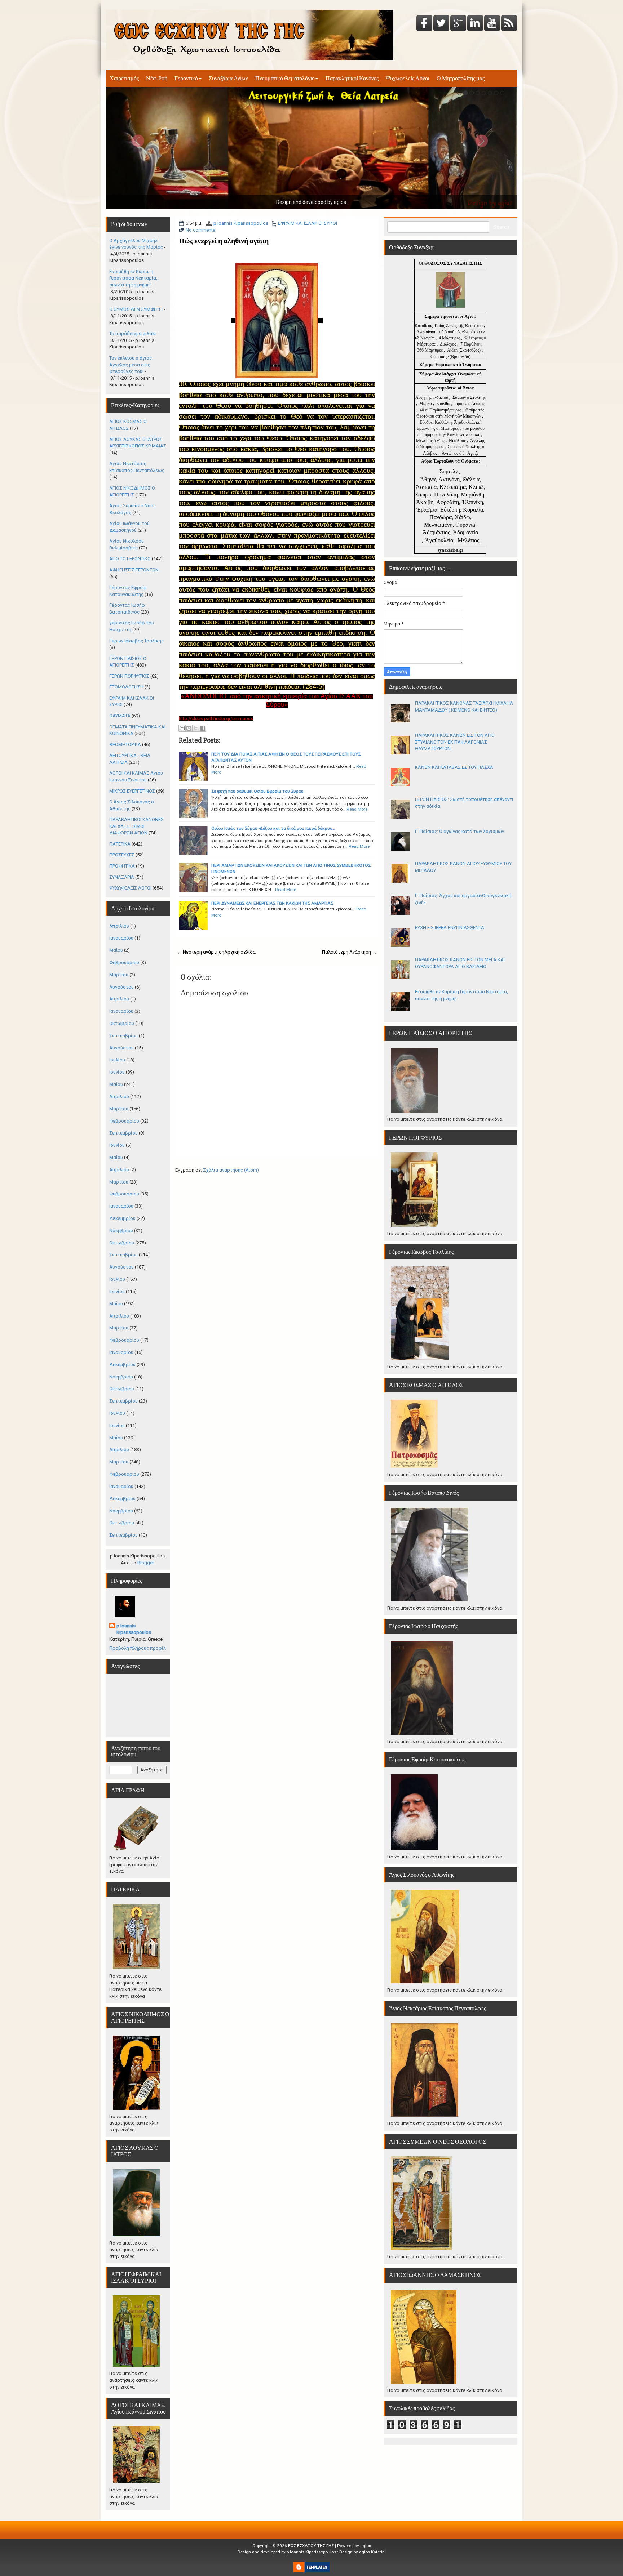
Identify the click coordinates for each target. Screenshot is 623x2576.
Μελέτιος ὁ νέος (430, 441)
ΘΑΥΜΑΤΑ (120, 716)
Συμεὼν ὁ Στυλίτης (469, 397)
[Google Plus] (458, 24)
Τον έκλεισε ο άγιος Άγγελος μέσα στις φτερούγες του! (131, 365)
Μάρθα (426, 404)
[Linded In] (475, 24)
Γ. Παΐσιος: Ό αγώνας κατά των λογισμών (459, 831)
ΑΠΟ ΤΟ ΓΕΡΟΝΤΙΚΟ (130, 559)
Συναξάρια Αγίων (228, 78)
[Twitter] (441, 24)
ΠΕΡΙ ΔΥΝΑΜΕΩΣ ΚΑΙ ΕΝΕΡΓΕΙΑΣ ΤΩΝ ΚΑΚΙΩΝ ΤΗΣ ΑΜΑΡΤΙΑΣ (272, 903)
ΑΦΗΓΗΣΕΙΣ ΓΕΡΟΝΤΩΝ (134, 570)
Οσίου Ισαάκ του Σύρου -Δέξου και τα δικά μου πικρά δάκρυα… (273, 828)
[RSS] (509, 24)
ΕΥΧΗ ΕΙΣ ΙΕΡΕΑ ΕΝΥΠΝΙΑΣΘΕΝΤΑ (450, 928)
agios (366, 2546)
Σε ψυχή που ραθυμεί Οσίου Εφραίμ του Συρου (257, 791)
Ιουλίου (117, 1060)
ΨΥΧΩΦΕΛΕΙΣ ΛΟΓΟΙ (130, 888)
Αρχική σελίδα (240, 952)
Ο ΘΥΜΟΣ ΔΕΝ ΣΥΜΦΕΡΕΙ (136, 309)
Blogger (145, 1563)
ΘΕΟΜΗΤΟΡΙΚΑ (125, 745)
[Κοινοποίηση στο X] (196, 728)
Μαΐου (116, 950)
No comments (200, 230)
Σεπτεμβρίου (123, 1036)
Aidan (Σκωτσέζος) (464, 350)
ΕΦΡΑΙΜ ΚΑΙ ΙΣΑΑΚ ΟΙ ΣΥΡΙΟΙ (308, 223)
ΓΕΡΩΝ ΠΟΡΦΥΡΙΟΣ (129, 676)
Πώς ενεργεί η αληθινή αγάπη (224, 241)
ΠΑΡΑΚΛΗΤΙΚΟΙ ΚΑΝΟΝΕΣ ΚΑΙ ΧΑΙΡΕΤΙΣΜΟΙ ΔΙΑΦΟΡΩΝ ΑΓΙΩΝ (136, 826)
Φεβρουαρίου (124, 962)
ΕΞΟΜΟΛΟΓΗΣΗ (126, 687)
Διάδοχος (449, 344)
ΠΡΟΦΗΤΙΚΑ (122, 866)
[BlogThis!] (189, 728)
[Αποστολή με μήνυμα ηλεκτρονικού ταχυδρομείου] (182, 728)
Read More (357, 809)
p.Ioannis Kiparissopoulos (241, 223)
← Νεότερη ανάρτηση (201, 952)
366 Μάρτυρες (430, 350)
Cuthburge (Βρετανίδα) (450, 357)
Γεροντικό (186, 78)
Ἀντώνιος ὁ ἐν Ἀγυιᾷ (460, 453)
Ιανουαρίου (121, 938)
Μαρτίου (119, 975)
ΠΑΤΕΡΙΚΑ (120, 844)
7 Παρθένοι (470, 344)
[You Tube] (492, 24)
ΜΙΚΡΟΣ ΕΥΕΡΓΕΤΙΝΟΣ (132, 791)
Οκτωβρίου (122, 1023)
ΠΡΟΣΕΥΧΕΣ (122, 855)
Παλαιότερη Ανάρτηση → (349, 952)
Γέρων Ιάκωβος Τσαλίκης (136, 641)
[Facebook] (424, 24)
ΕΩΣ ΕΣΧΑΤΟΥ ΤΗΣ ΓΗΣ (311, 2546)
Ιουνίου (117, 1072)
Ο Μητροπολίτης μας (461, 78)
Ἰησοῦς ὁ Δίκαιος (470, 404)
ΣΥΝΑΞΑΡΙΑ (122, 877)
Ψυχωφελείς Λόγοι (408, 78)
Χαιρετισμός (124, 78)
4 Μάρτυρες (450, 338)
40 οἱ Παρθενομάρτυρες (441, 410)
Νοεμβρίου (121, 1231)
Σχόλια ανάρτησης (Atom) (231, 1170)
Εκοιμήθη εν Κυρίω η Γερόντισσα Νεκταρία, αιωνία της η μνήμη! (133, 278)
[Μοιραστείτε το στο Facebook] (203, 728)
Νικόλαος (458, 441)
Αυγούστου (121, 987)
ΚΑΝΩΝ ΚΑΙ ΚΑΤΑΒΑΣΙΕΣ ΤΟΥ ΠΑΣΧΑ (454, 767)
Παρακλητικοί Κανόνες (352, 78)
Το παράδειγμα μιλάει (133, 333)
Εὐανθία (444, 404)
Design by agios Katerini (363, 2552)
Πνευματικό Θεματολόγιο (285, 78)
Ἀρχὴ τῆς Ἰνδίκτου (432, 397)
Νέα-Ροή (157, 78)
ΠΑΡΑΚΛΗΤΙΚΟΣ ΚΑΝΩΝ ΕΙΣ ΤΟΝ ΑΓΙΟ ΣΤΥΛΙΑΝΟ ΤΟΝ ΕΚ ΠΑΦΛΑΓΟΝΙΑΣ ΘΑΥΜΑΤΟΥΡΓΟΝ (455, 742)
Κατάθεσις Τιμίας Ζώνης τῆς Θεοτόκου (449, 326)
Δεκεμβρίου (122, 1218)
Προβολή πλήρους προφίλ (138, 1648)
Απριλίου (119, 926)
